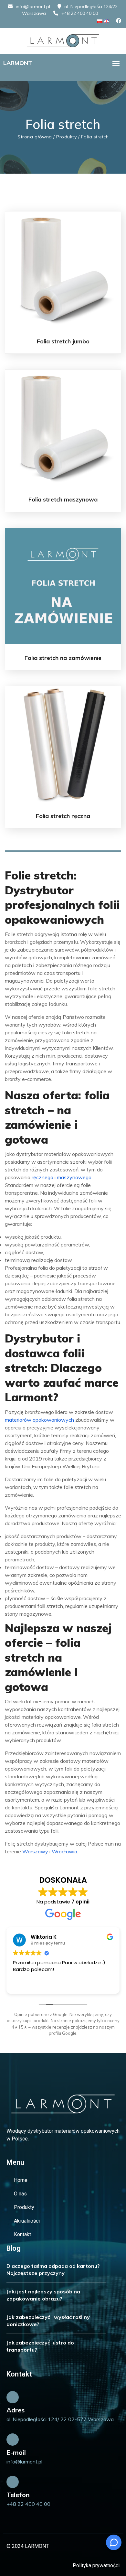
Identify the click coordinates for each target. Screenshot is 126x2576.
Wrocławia (64, 1851)
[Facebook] (119, 21)
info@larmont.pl (33, 6)
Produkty (66, 137)
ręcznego (42, 1177)
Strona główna (35, 137)
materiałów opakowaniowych (39, 1420)
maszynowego (74, 1177)
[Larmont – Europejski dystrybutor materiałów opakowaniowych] (63, 40)
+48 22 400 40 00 (80, 13)
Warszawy (35, 1851)
